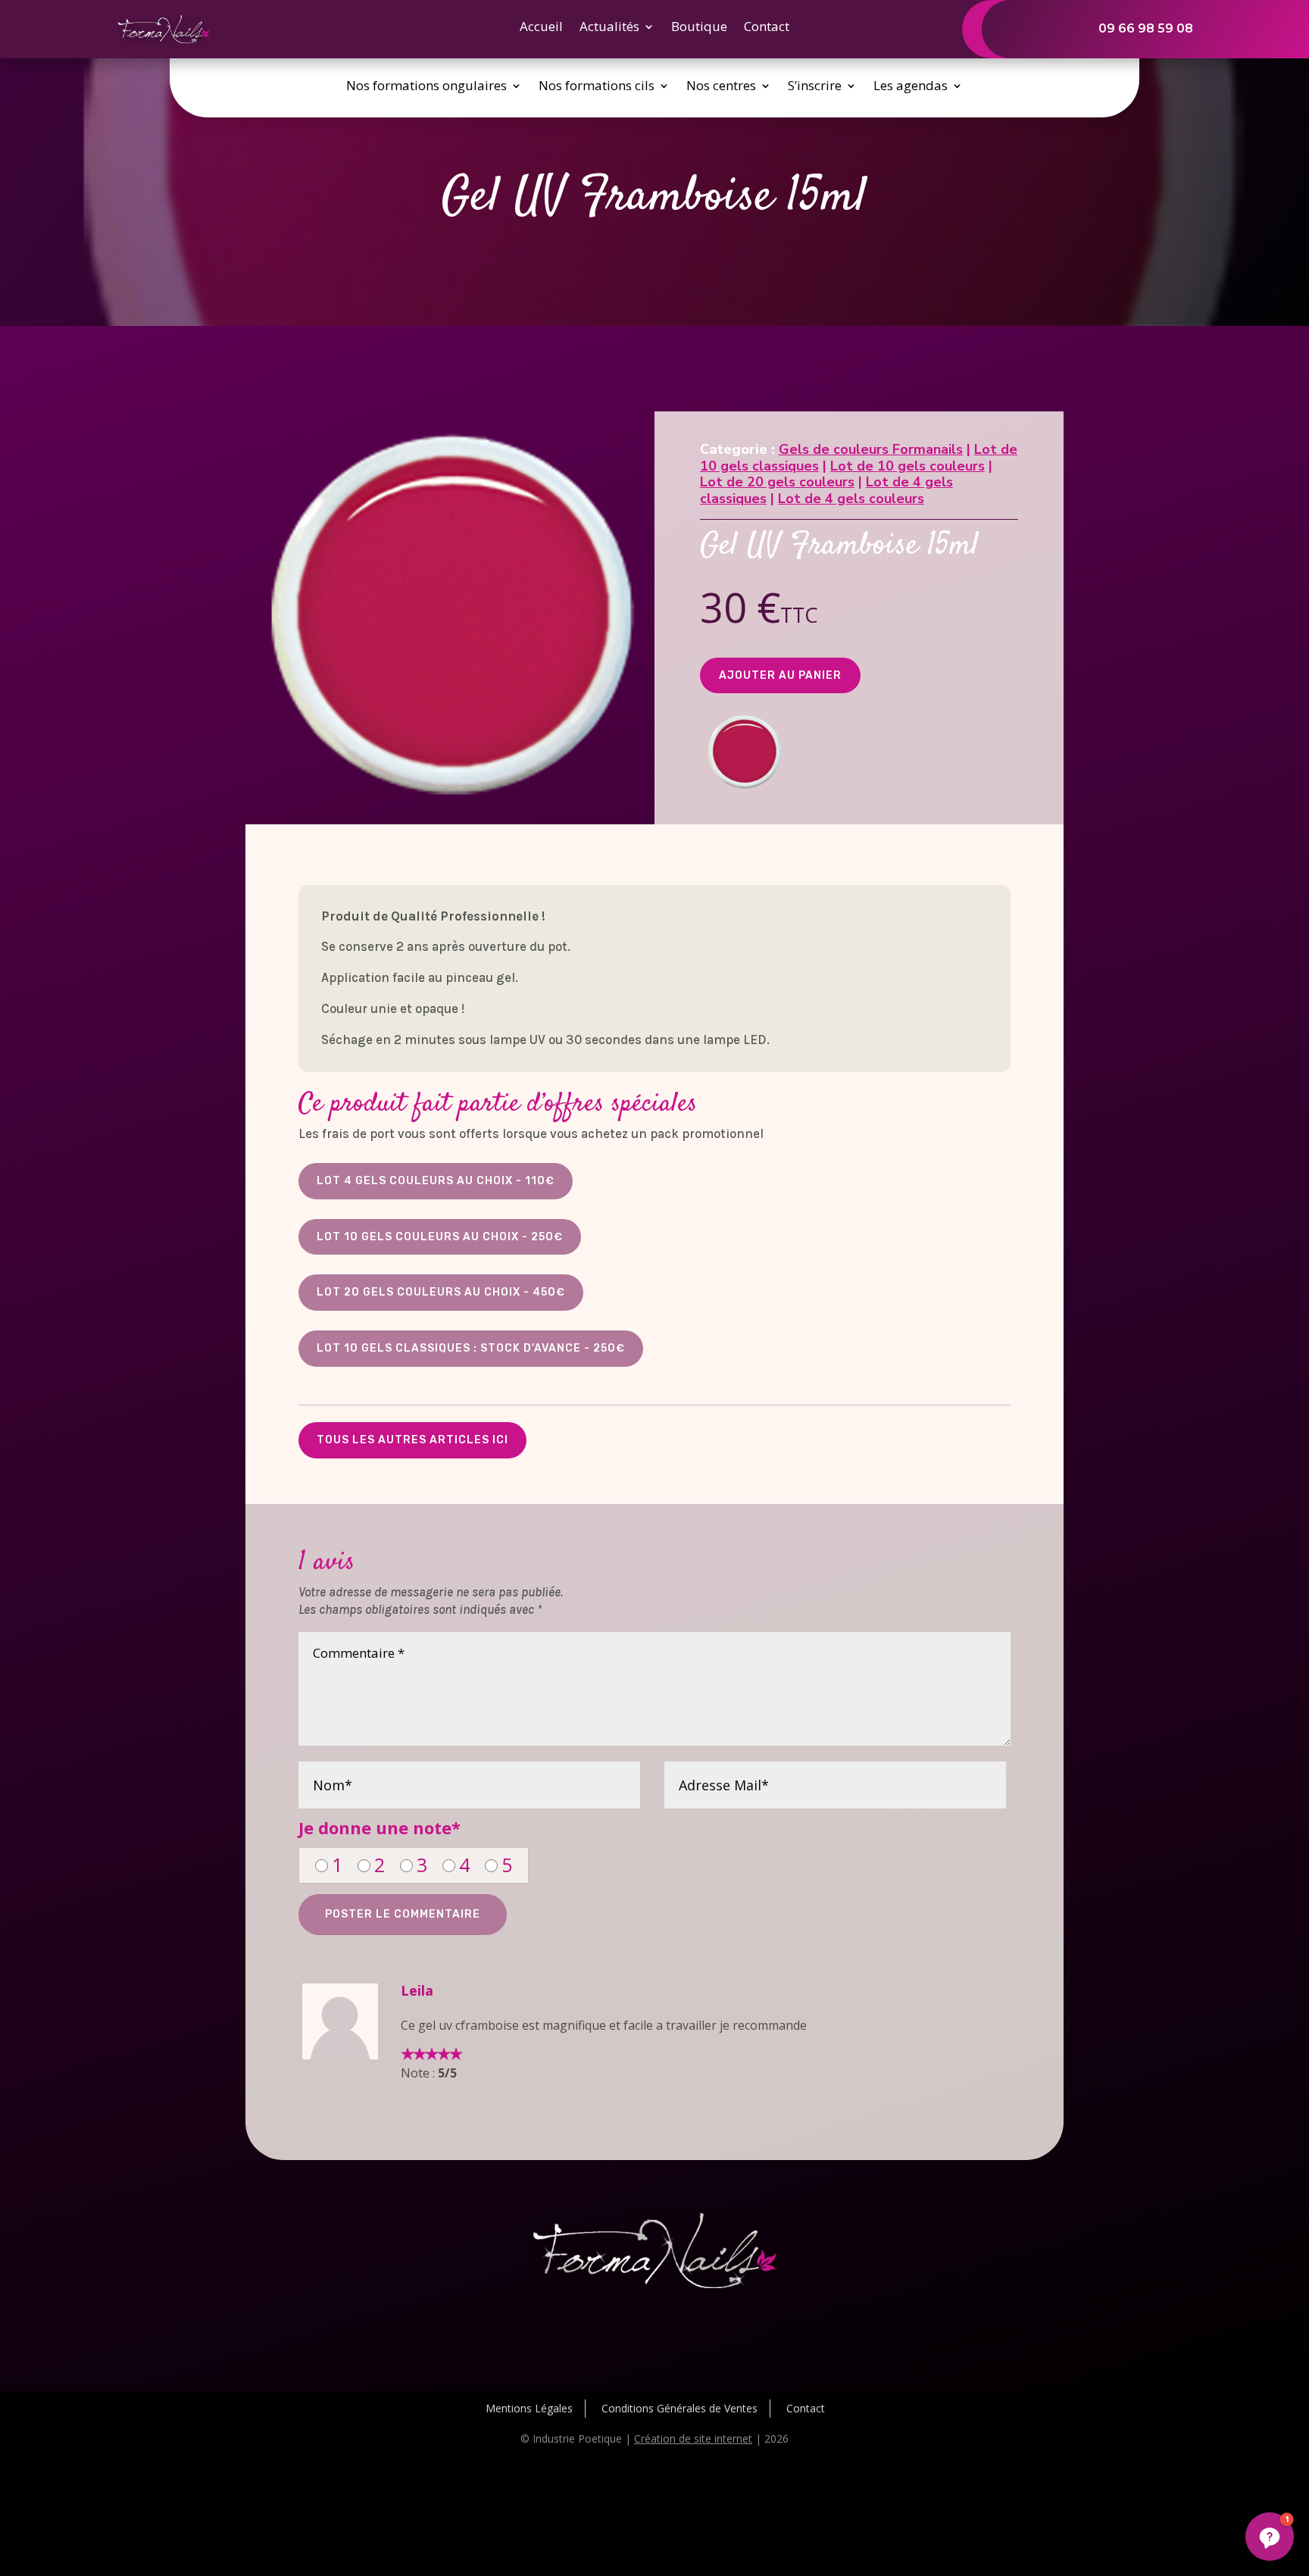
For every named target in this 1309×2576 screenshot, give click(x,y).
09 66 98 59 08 (1146, 28)
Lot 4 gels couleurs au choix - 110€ (436, 1181)
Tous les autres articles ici (412, 1440)
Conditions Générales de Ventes (679, 2408)
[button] (1270, 2537)
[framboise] (744, 792)
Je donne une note (380, 1827)
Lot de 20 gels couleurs (777, 482)
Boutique (699, 28)
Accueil (541, 28)
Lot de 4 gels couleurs (851, 499)
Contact (767, 28)
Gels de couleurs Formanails (871, 449)
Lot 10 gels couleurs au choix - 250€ (440, 1237)
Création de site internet (693, 2438)
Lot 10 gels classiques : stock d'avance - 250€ (471, 1348)
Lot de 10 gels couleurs (908, 466)
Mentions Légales (529, 2408)
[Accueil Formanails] (164, 39)
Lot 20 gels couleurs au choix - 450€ (441, 1292)
